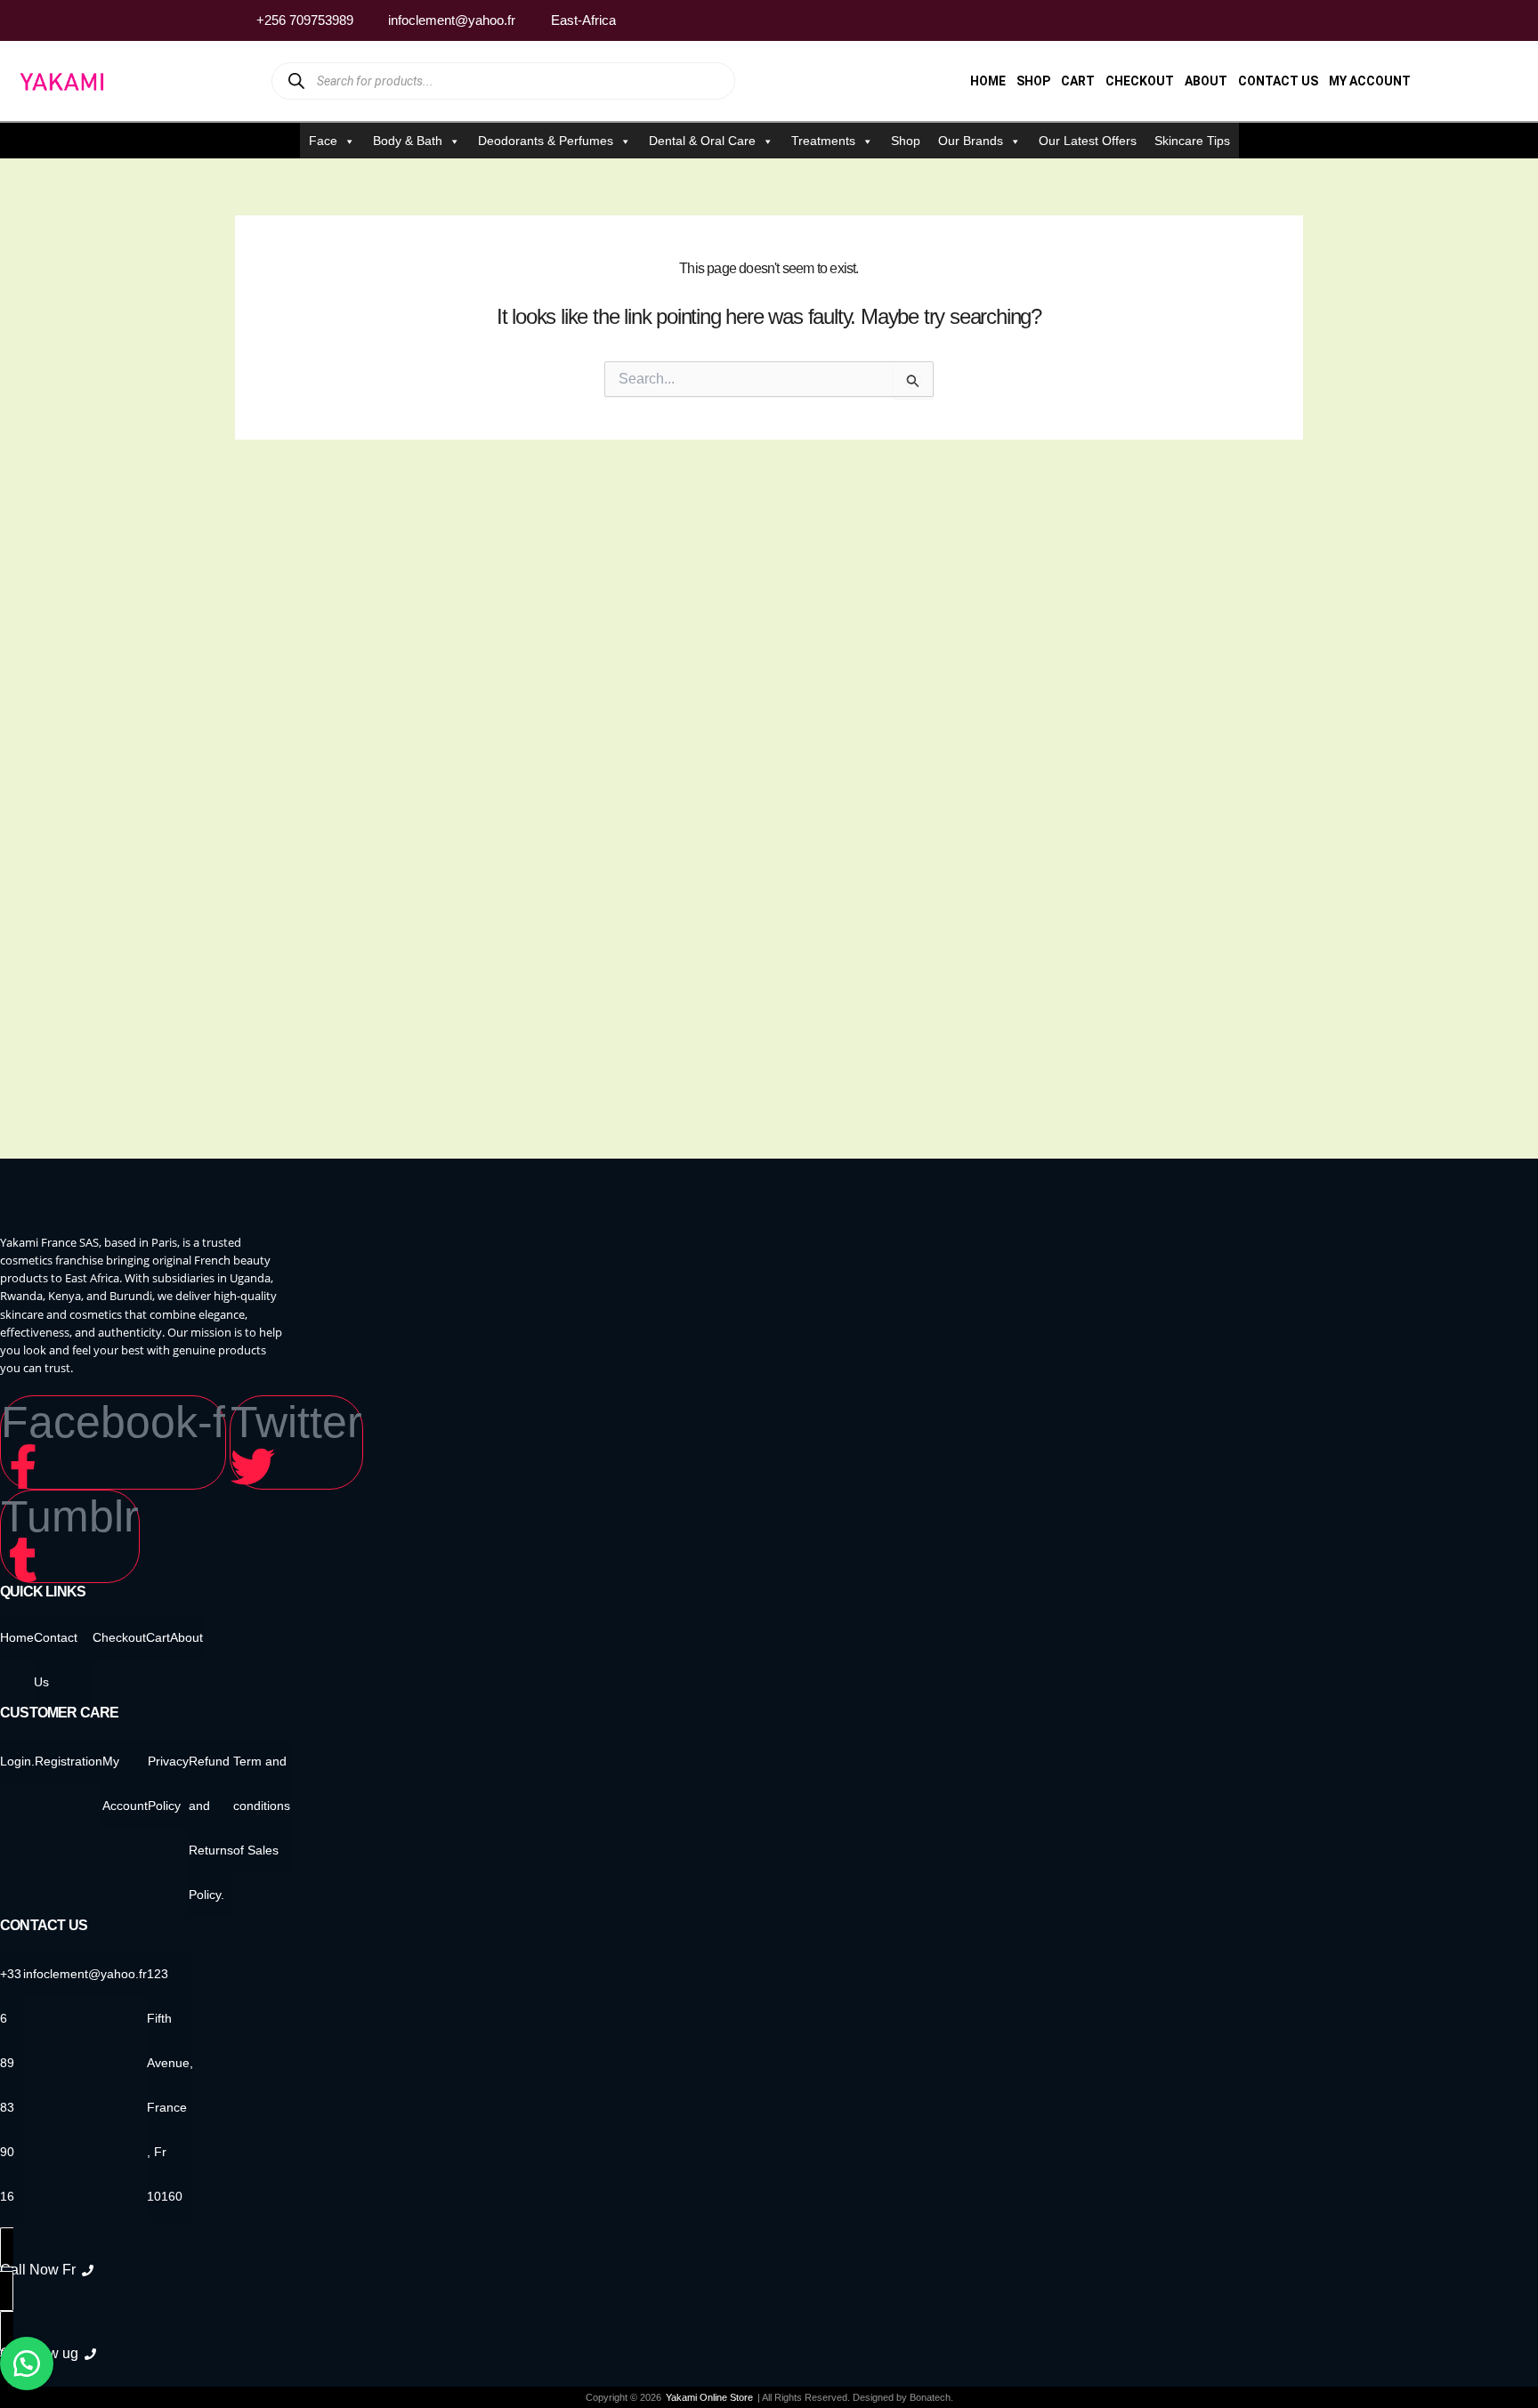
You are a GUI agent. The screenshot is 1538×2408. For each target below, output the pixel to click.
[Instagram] (1258, 20)
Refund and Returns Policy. (211, 1828)
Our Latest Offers (1088, 141)
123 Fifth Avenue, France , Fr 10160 (170, 2085)
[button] (27, 2364)
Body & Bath (408, 141)
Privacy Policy (168, 1783)
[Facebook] (1224, 20)
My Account (1370, 81)
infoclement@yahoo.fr (85, 1974)
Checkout (1140, 81)
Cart (1078, 81)
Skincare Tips (1192, 141)
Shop (1033, 81)
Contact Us (1278, 81)
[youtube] (1291, 20)
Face (323, 141)
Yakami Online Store (709, 2397)
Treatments (823, 141)
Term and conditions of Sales (262, 1806)
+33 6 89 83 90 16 (11, 2085)
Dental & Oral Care (702, 141)
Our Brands (971, 141)
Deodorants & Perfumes (546, 141)
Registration (69, 1761)
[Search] (297, 81)
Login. (17, 1761)
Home (988, 81)
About (1206, 81)
